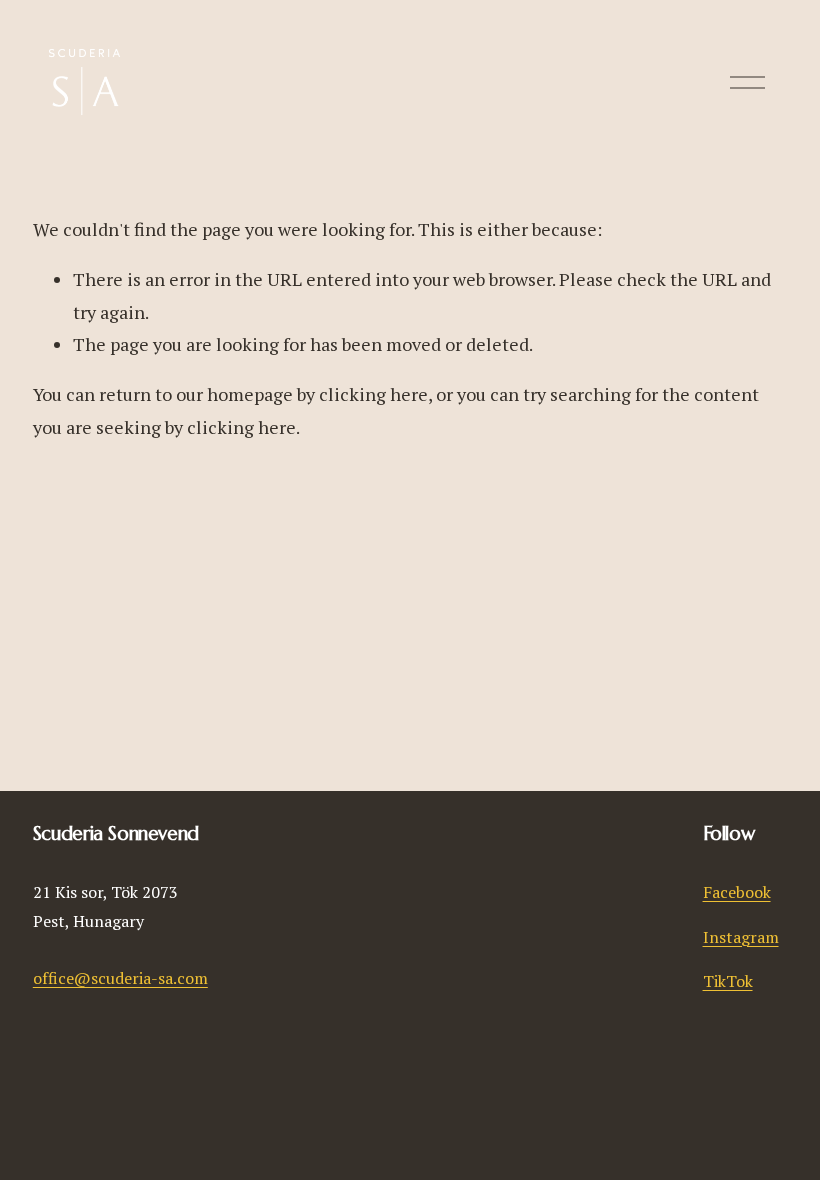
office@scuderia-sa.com (120, 978)
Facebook (737, 892)
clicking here (373, 394)
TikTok (728, 981)
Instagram (741, 937)
